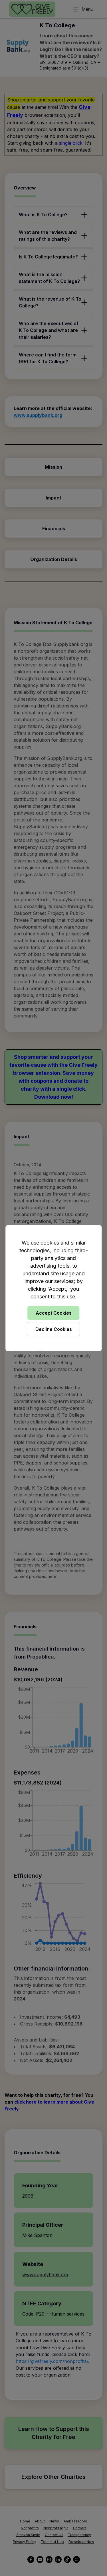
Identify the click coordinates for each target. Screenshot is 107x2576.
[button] (53, 1288)
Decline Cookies (54, 1329)
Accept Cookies (54, 1313)
